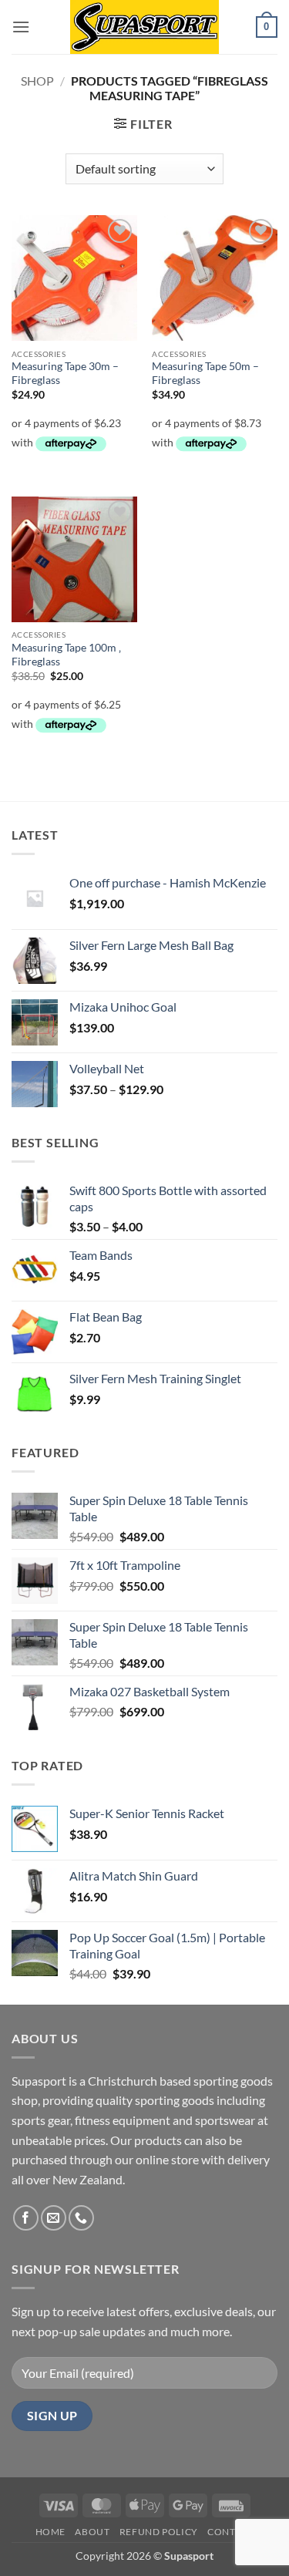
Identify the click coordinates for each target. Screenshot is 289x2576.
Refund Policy (159, 2532)
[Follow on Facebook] (26, 2218)
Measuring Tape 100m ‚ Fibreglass (66, 655)
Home (50, 2532)
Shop (37, 81)
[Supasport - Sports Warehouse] (145, 27)
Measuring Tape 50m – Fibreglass (205, 373)
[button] (21, 27)
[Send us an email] (54, 2218)
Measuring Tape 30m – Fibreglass (65, 373)
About (92, 2532)
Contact (230, 2532)
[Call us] (81, 2218)
